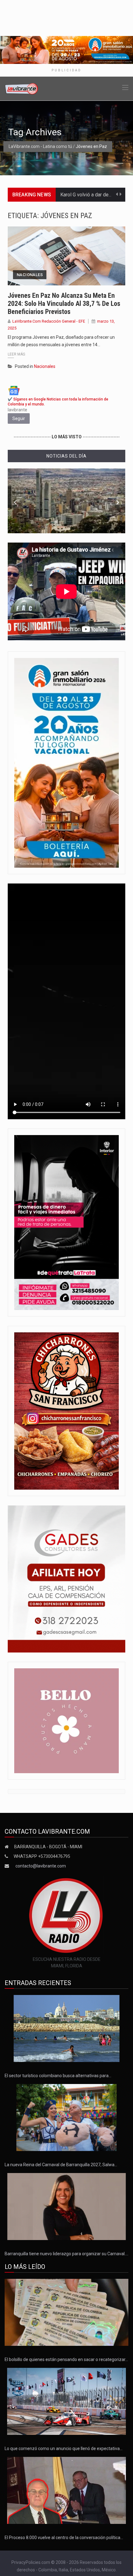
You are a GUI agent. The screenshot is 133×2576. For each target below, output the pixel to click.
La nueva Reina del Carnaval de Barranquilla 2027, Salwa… (61, 2165)
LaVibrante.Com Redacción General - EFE (49, 321)
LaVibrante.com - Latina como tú (40, 146)
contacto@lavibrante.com (41, 1866)
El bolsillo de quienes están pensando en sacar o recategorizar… (66, 2359)
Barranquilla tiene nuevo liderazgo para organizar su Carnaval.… (66, 2254)
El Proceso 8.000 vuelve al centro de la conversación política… (64, 2538)
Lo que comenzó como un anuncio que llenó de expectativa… (64, 2449)
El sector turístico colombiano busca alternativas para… (58, 2076)
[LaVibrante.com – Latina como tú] (22, 88)
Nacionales (30, 275)
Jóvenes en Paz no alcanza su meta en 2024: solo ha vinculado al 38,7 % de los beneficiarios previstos (64, 304)
